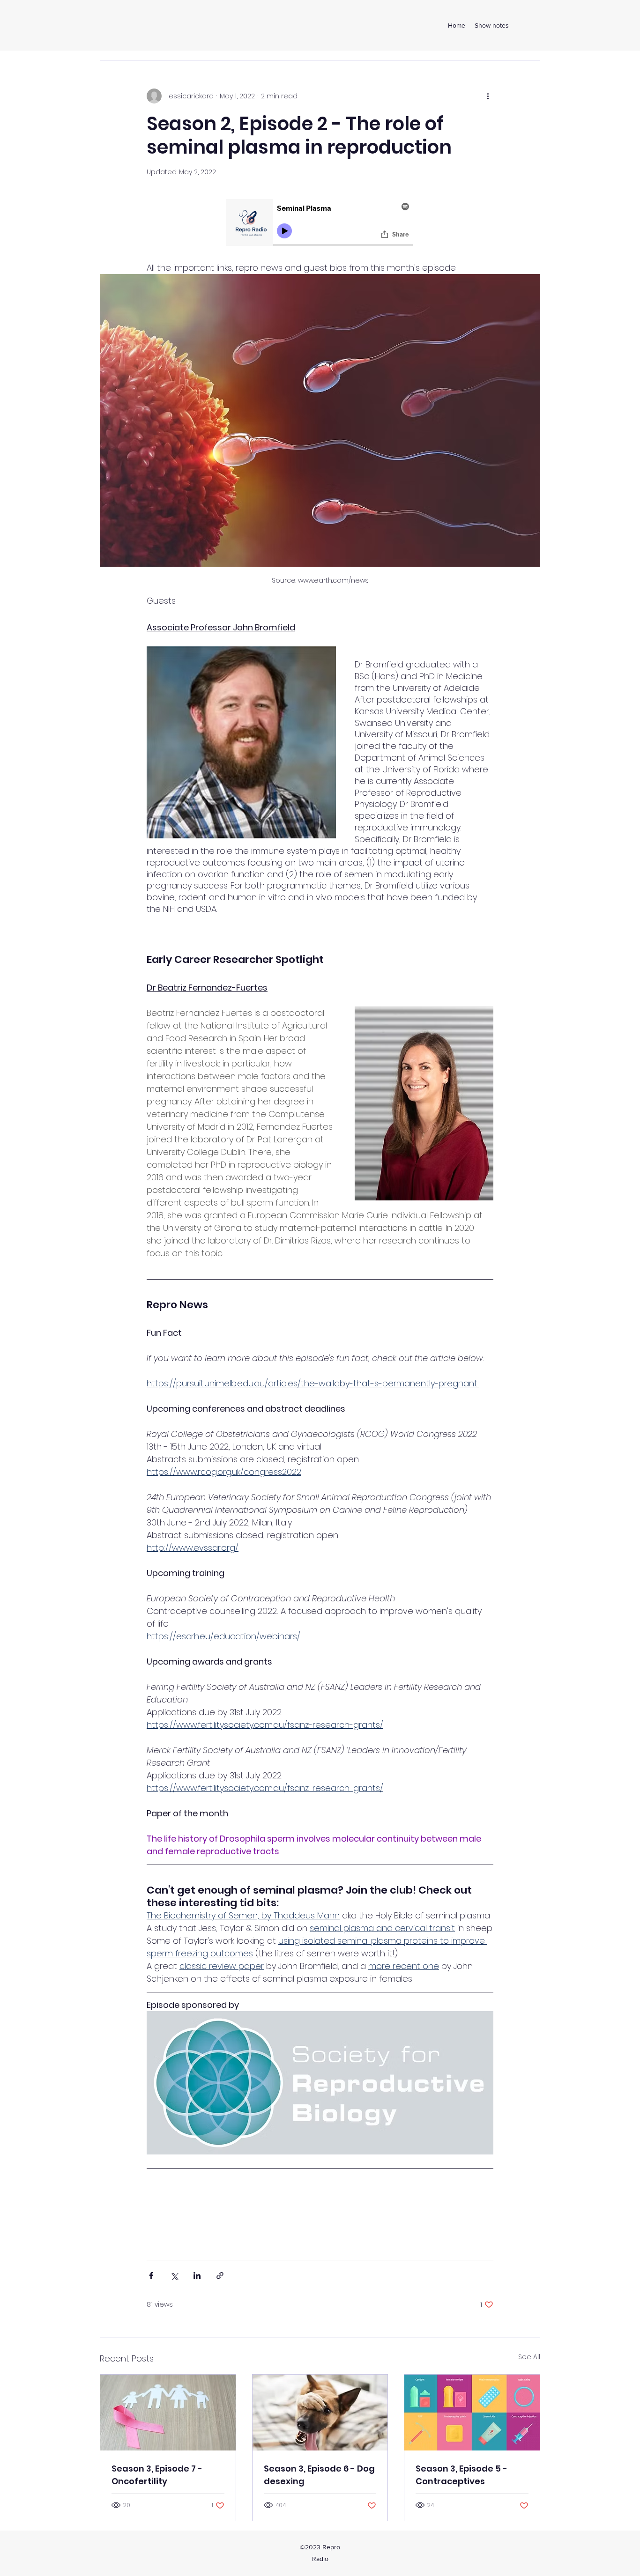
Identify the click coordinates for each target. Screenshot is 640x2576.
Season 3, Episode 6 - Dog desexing (319, 2475)
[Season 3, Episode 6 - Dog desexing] (320, 2413)
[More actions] (488, 96)
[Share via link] (220, 2276)
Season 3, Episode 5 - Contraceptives (461, 2475)
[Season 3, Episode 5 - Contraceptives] (472, 2413)
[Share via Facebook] (151, 2276)
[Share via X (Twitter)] (174, 2276)
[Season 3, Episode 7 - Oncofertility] (168, 2413)
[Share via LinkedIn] (197, 2276)
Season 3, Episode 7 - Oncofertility (157, 2475)
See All (529, 2357)
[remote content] (320, 224)
